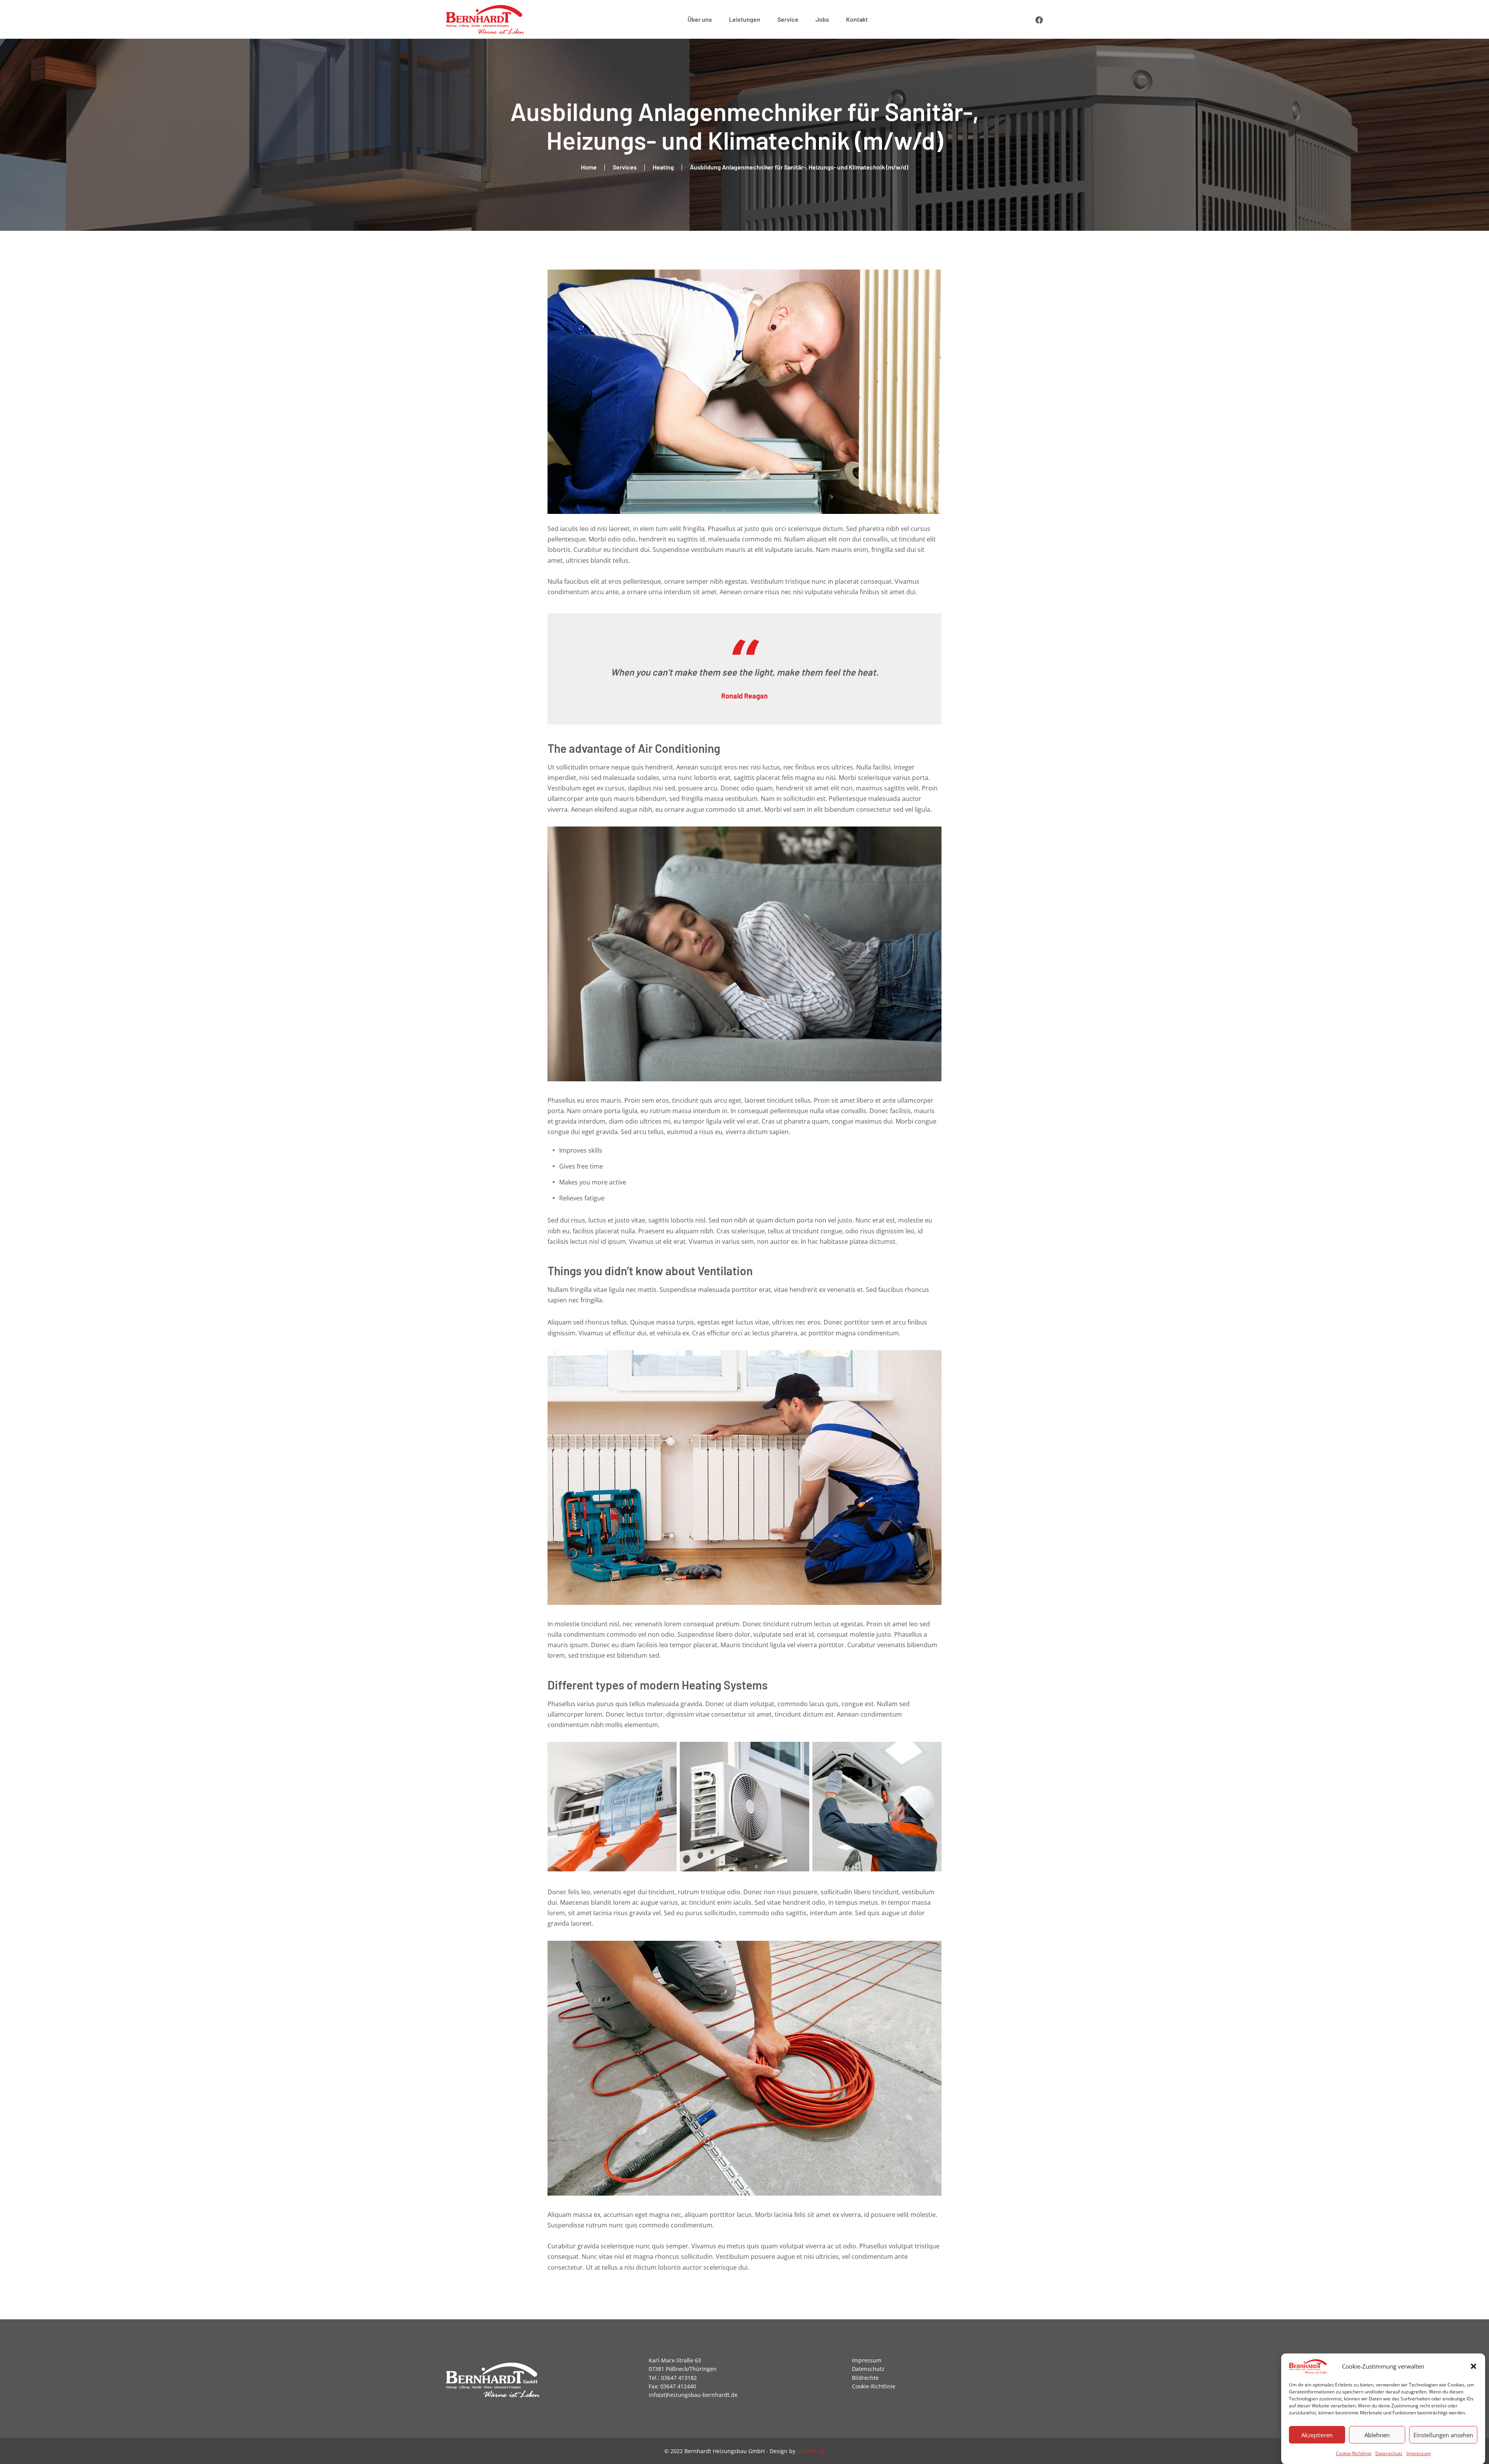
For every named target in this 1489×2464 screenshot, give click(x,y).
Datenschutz (1389, 2453)
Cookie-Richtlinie (1354, 2453)
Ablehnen (1377, 2435)
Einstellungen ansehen (1443, 2435)
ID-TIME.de (811, 2451)
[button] (1473, 2366)
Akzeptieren (1317, 2435)
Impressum (1419, 2453)
